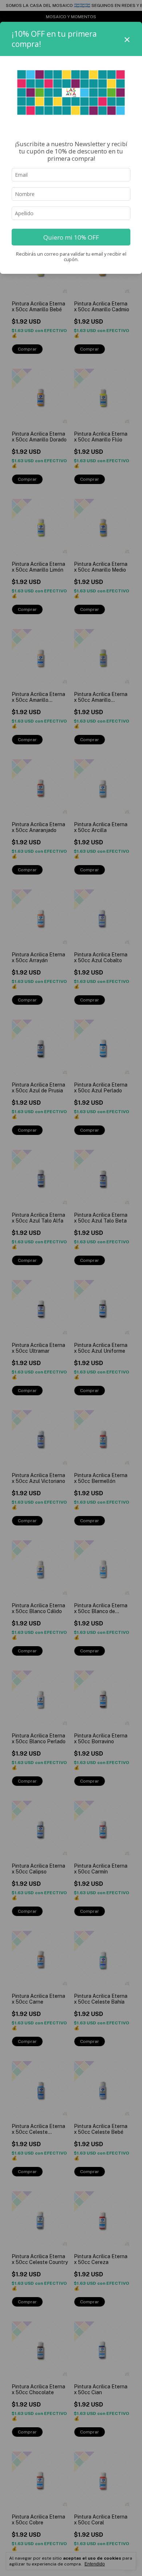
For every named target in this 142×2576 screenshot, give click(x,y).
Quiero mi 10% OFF (71, 237)
